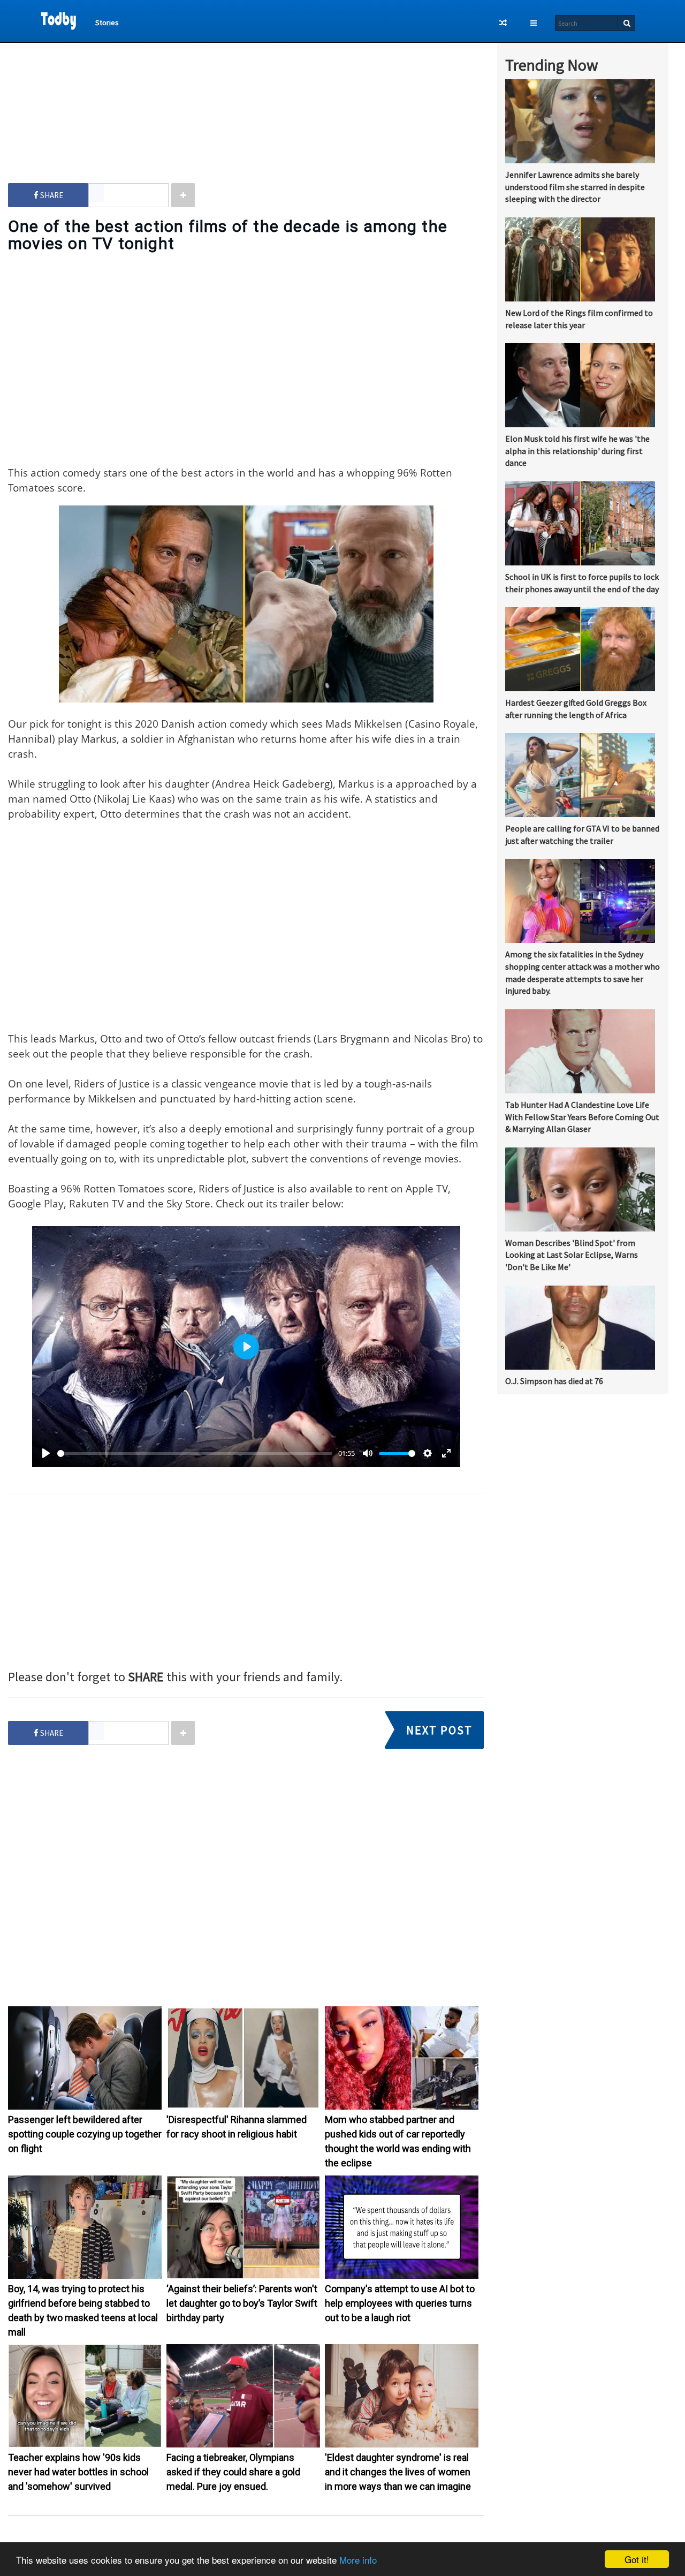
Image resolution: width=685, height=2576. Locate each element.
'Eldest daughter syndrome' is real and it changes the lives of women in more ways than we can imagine (398, 2472)
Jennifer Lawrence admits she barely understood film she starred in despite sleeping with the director (575, 187)
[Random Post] (503, 23)
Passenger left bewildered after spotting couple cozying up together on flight (85, 2134)
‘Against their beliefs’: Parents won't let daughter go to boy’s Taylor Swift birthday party (242, 2303)
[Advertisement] (246, 102)
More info (358, 2560)
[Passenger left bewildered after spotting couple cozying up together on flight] (85, 2107)
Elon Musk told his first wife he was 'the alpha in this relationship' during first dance (577, 451)
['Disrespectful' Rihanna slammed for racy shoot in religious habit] (243, 2107)
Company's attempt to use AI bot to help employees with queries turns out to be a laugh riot (400, 2303)
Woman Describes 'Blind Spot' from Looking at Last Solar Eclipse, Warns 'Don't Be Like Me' (572, 1255)
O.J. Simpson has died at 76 (554, 1381)
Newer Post (251, 2540)
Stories (107, 22)
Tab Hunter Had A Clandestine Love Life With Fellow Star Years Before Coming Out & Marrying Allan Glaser (582, 1117)
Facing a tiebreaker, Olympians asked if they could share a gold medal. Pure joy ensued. (233, 2472)
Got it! (637, 2559)
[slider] (195, 1453)
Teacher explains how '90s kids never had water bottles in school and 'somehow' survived (78, 2472)
